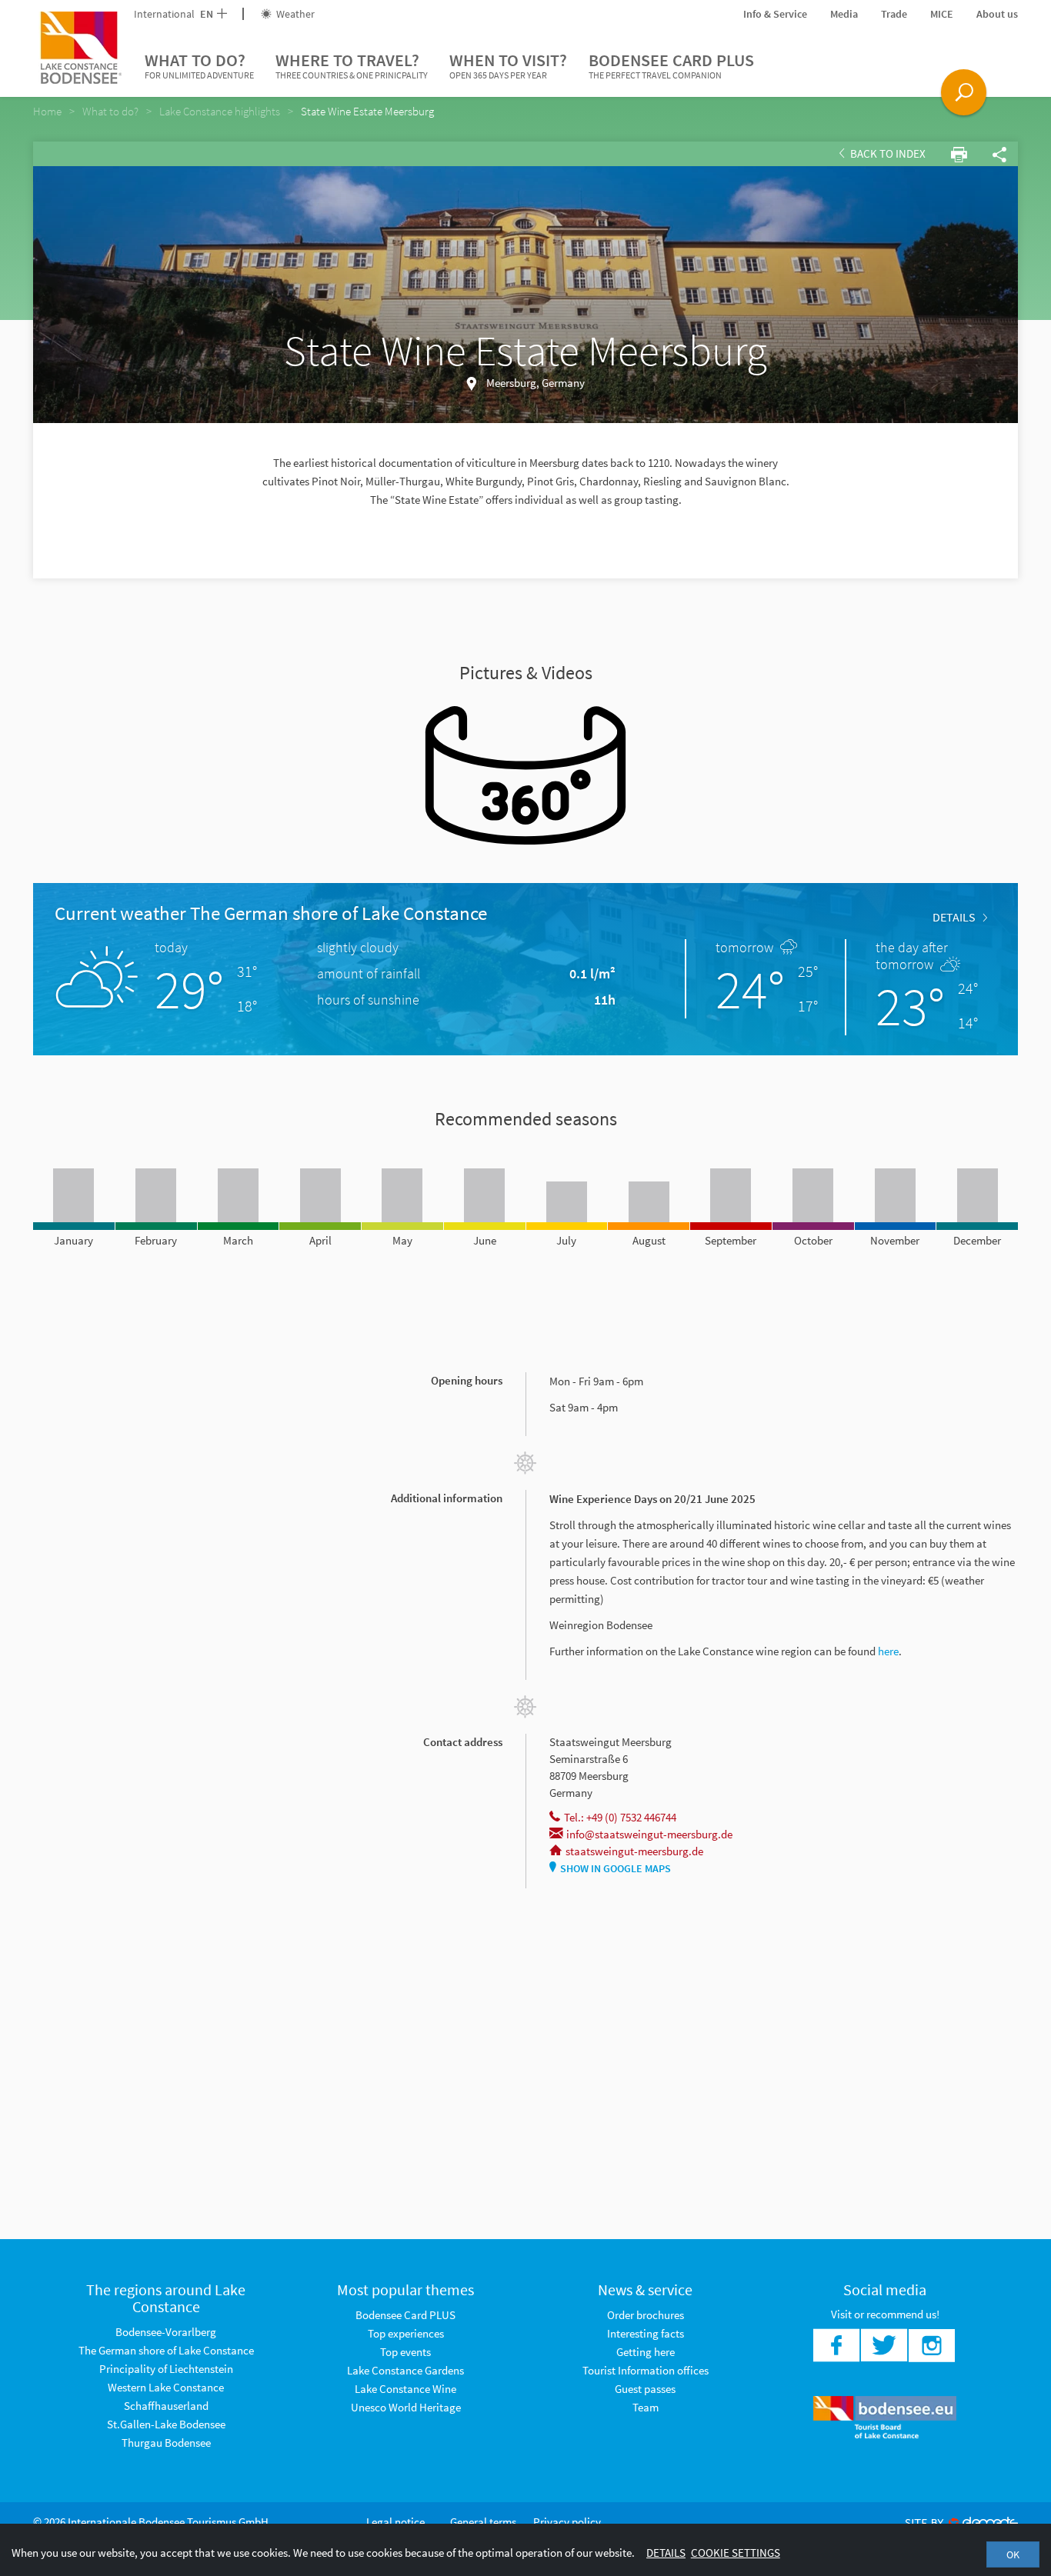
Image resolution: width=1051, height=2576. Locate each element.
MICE (942, 14)
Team (646, 2407)
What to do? (199, 65)
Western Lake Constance (166, 2387)
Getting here (646, 2352)
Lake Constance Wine (405, 2389)
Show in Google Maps (616, 1868)
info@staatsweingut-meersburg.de (649, 1834)
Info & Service (775, 14)
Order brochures (646, 2315)
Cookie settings (736, 2553)
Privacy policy (567, 2522)
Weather (294, 14)
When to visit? (508, 65)
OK (1013, 2554)
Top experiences (406, 2333)
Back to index (887, 153)
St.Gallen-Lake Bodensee (166, 2424)
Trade (894, 14)
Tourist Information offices (646, 2370)
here (888, 1651)
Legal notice (395, 2522)
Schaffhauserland (166, 2406)
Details (954, 917)
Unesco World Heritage (406, 2407)
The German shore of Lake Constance (166, 2350)
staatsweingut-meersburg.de (634, 1851)
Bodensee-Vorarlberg (166, 2332)
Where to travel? (352, 65)
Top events (405, 2352)
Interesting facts (646, 2333)
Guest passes (645, 2389)
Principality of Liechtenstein (166, 2369)
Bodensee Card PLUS (671, 65)
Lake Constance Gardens (405, 2370)
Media (844, 14)
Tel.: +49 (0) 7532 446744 (620, 1817)
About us (997, 14)
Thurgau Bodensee (166, 2443)
